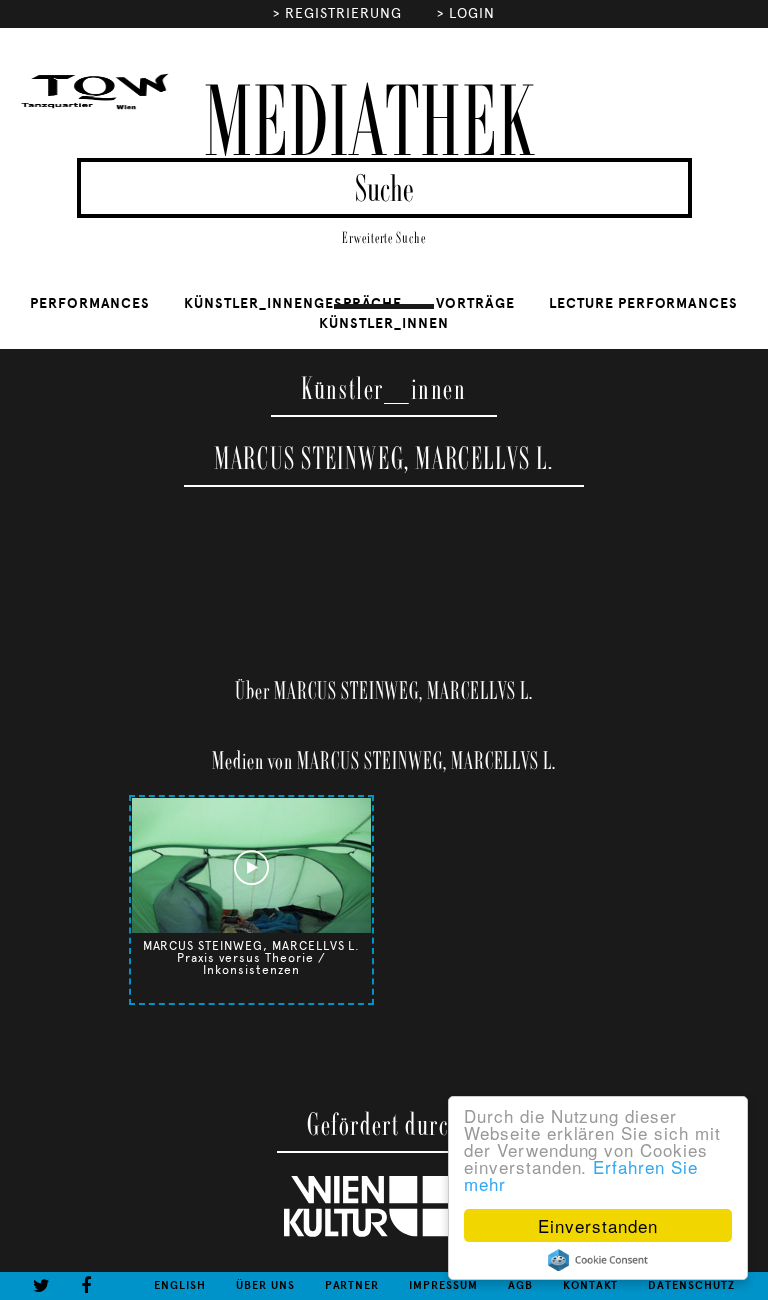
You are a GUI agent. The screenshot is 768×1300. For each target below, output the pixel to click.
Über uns (265, 1285)
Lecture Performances (643, 303)
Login (472, 13)
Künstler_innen (383, 323)
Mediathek (369, 125)
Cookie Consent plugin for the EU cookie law (598, 1260)
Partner (352, 1285)
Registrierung (343, 13)
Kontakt (591, 1285)
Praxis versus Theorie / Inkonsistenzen (251, 964)
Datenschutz (691, 1285)
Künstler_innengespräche (293, 303)
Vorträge (475, 303)
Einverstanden (597, 1225)
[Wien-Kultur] (384, 1233)
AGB (520, 1285)
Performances (90, 303)
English (180, 1285)
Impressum (443, 1285)
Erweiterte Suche (384, 238)
